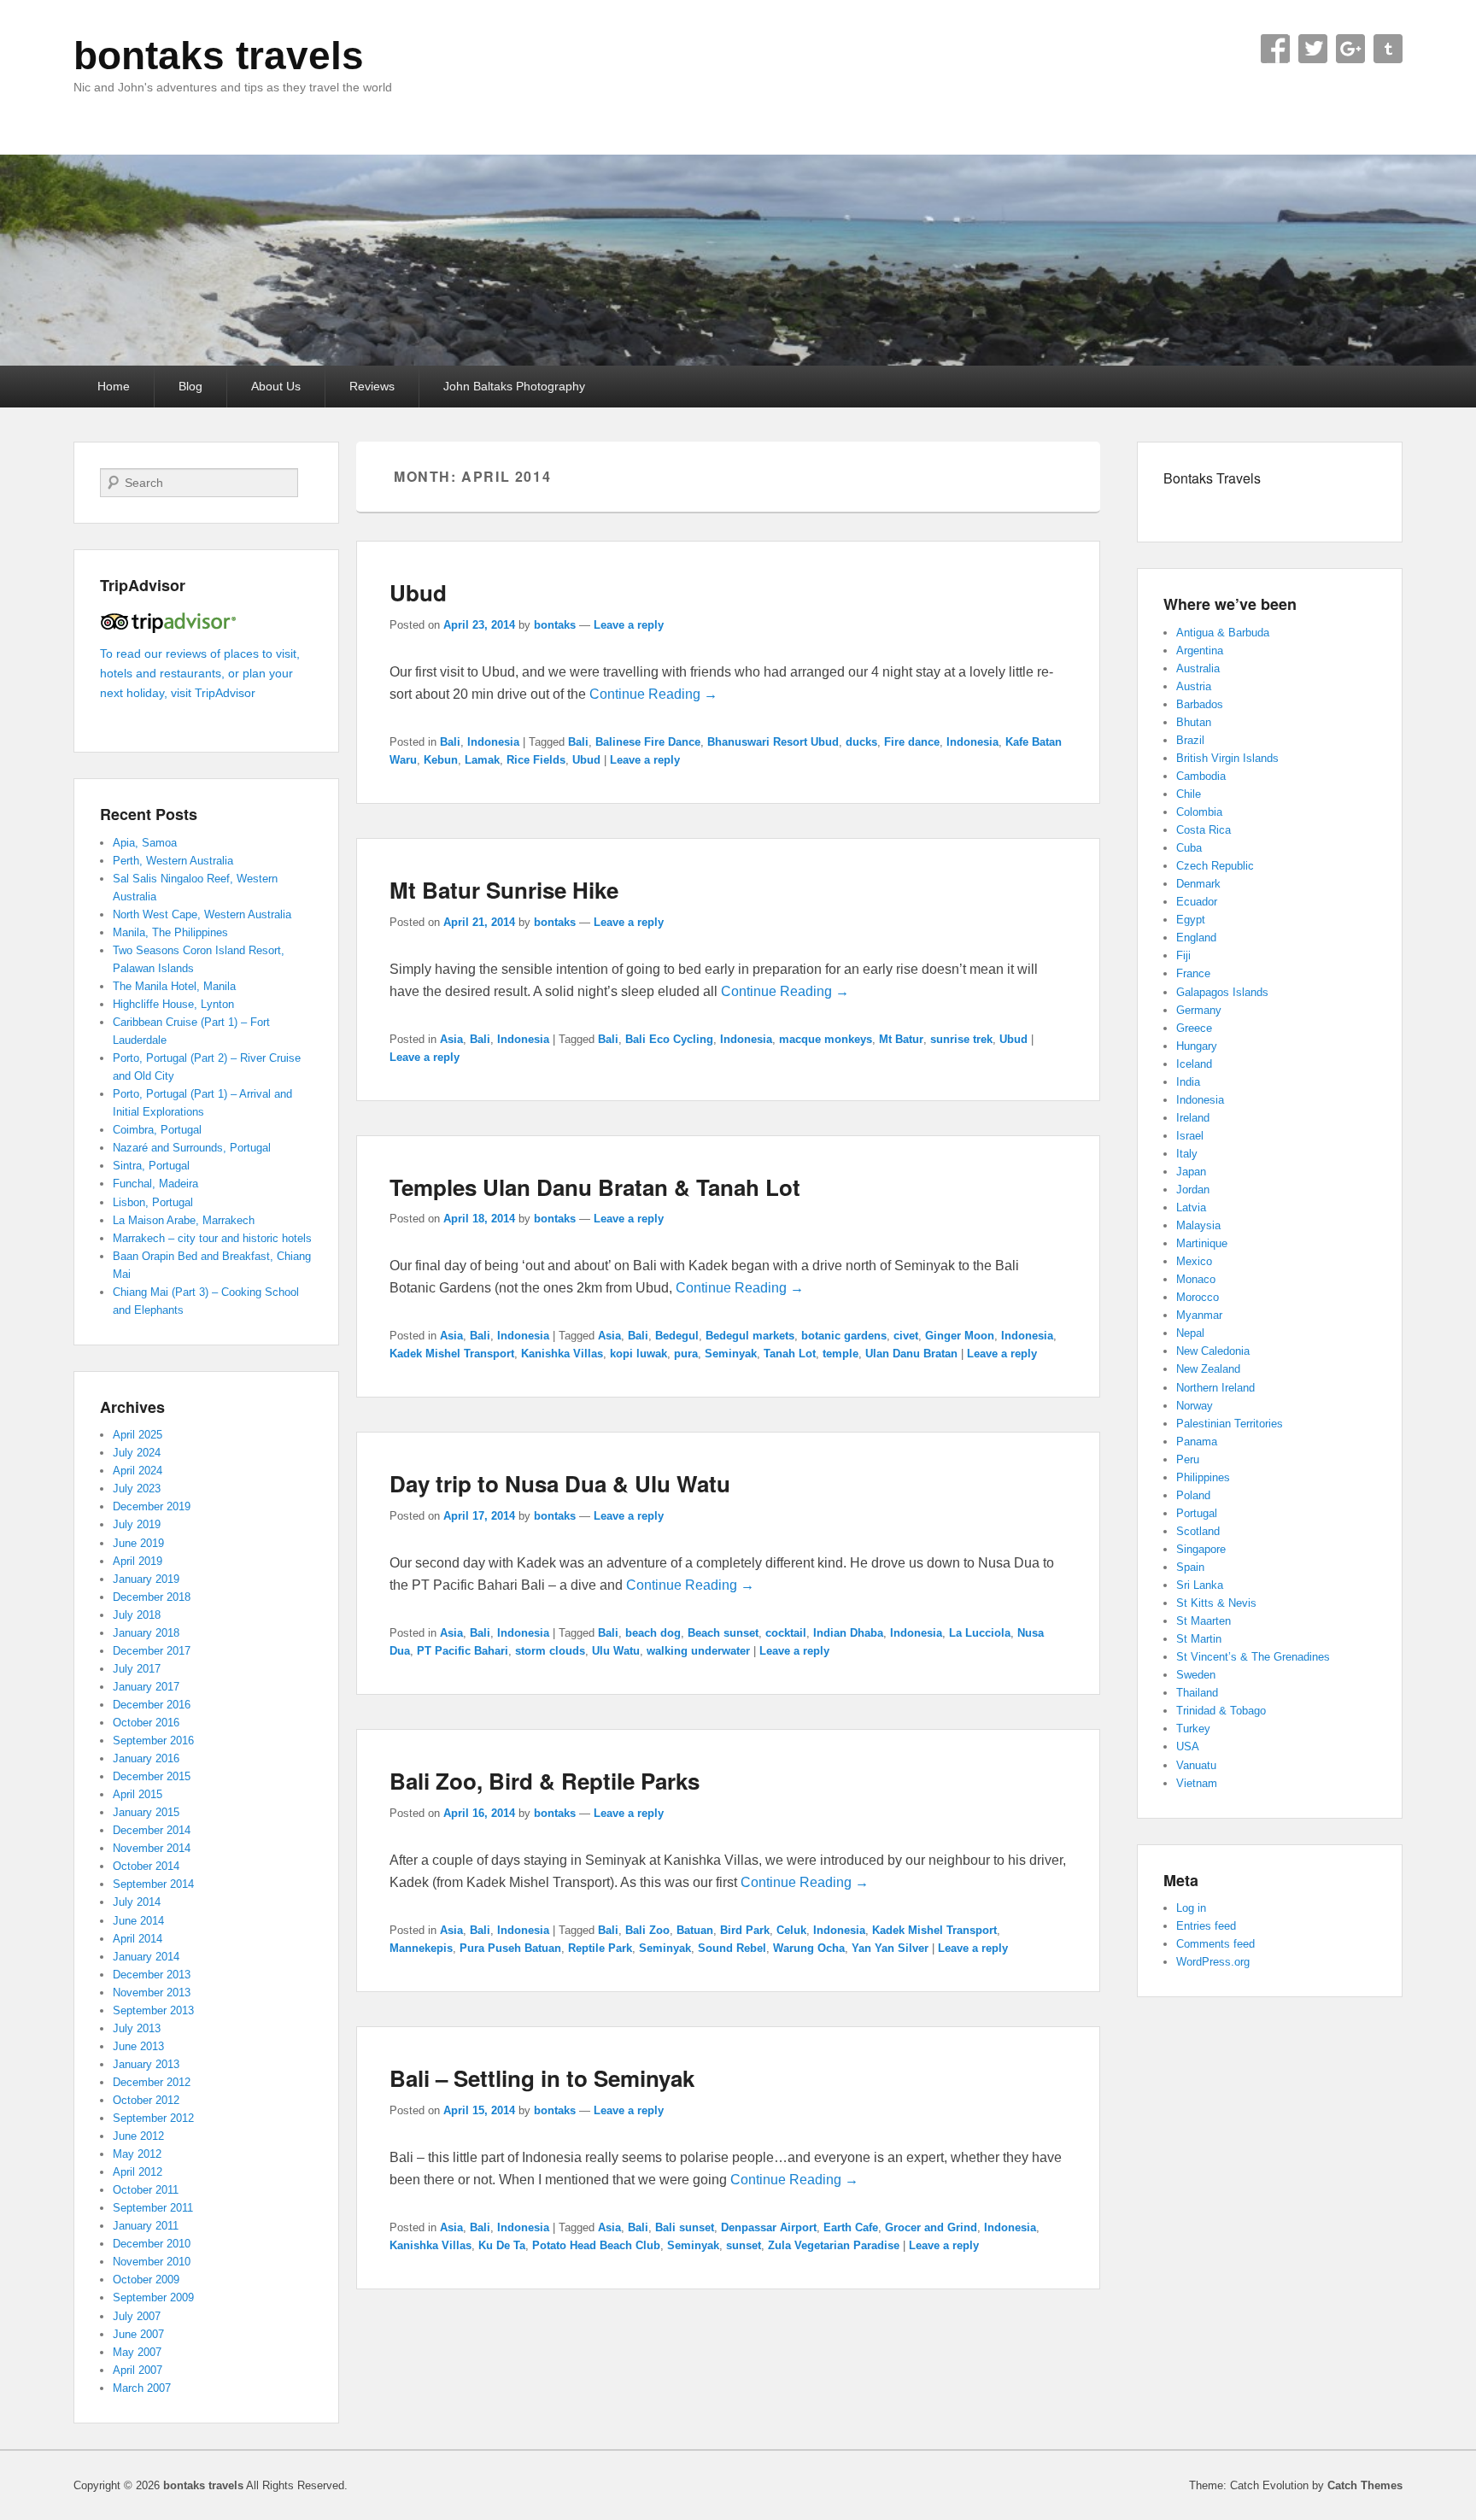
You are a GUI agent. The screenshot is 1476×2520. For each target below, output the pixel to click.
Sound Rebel (732, 1948)
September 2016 (153, 1741)
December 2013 (152, 1975)
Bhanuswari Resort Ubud (773, 742)
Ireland (1193, 1118)
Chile (1189, 794)
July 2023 (137, 1489)
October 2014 (146, 1866)
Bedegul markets (750, 1336)
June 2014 (138, 1921)
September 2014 (153, 1884)
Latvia (1191, 1207)
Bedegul (677, 1336)
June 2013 (138, 2046)
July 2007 (137, 2316)
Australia (1198, 668)
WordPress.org (1213, 1962)
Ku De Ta (502, 2245)
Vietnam (1197, 1783)
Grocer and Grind (931, 2227)
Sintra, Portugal (151, 1166)
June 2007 (138, 2334)
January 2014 (146, 1957)
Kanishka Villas (562, 1354)
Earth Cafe (851, 2227)
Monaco (1196, 1279)
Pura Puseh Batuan (510, 1948)
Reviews (372, 386)
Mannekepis (421, 1948)
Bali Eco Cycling (669, 1039)
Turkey (1193, 1729)
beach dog (653, 1633)
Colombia (1199, 812)
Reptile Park (600, 1948)
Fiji (1183, 955)
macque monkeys (826, 1039)
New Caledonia (1213, 1351)
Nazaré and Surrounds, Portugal (192, 1148)
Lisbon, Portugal (153, 1202)
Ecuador (1197, 902)
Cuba (1189, 848)
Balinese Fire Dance (648, 742)
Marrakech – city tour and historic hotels (212, 1238)
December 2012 (152, 2082)
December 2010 (152, 2244)
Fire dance (912, 742)
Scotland (1198, 1531)
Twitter (1313, 49)
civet (906, 1336)
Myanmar (1199, 1315)
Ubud (418, 592)
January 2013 (146, 2064)
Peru (1188, 1459)
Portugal (1197, 1513)
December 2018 (152, 1597)
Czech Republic (1215, 866)
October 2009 (146, 2280)
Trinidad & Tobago (1221, 1711)
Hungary (1197, 1046)
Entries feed (1206, 1926)
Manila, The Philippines (170, 932)
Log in (1191, 1908)
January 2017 (146, 1687)
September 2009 (153, 2297)
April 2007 (138, 2370)
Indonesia (493, 742)
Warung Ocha (809, 1948)
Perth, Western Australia (173, 861)
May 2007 (137, 2352)
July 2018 (137, 1615)
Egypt (1191, 920)
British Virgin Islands (1227, 758)
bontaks (555, 625)
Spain (1190, 1567)
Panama (1197, 1442)
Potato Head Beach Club (596, 2245)
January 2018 (146, 1633)
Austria (1194, 686)
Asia (451, 1039)
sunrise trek (961, 1039)
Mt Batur (901, 1039)
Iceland (1194, 1064)
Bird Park (745, 1930)
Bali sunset (685, 2227)
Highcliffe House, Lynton (173, 1004)
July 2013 (137, 2028)
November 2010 (152, 2262)
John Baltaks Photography (514, 386)
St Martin (1199, 1639)
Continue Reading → (653, 694)
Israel (1190, 1136)
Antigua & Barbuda (1223, 633)
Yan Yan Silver (890, 1948)
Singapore (1201, 1549)
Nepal (1190, 1333)
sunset (744, 2245)
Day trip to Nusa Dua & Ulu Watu (560, 1483)
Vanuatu (1196, 1765)
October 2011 (146, 2190)
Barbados (1200, 704)
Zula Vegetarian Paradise (834, 2245)
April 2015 (138, 1794)
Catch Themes (1365, 2485)
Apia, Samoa (145, 843)
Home (114, 386)
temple (840, 1354)
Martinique (1202, 1243)
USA (1188, 1746)
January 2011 (146, 2226)
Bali (450, 742)
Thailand (1197, 1693)
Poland (1193, 1495)
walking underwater (698, 1651)
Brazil (1190, 740)
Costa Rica (1204, 830)
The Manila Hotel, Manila (174, 986)
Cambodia (1201, 776)
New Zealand (1208, 1369)
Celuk (791, 1930)
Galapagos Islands (1222, 992)
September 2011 (153, 2208)
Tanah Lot (790, 1354)
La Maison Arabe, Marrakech (184, 1220)
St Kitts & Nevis (1216, 1603)
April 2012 (138, 2172)
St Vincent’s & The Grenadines (1253, 1657)
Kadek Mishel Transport (452, 1354)
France (1193, 973)
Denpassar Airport (769, 2227)
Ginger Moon (960, 1336)
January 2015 (146, 1812)
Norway (1195, 1406)
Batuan (695, 1930)
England (1196, 938)
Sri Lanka (1200, 1585)
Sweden (1196, 1675)
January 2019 (146, 1579)
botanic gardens (844, 1336)
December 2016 (152, 1705)
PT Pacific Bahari (463, 1651)
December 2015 (152, 1776)
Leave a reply (629, 625)
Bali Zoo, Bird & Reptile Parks (545, 1781)
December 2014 (152, 1830)
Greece (1194, 1028)
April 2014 (138, 1939)
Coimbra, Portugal (157, 1130)
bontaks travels (219, 56)
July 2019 (137, 1524)
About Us (276, 386)
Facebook (1275, 49)
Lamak (482, 760)
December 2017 (152, 1651)
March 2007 (142, 2388)
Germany (1199, 1010)
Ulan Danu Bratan (911, 1354)
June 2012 (138, 2136)
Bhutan (1194, 722)
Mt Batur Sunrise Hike (504, 890)
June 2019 (138, 1543)
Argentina (1200, 651)
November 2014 (152, 1848)
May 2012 (137, 2154)
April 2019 (138, 1561)
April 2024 (138, 1471)
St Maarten (1204, 1621)
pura (686, 1354)
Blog (190, 386)
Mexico (1194, 1261)
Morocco (1198, 1297)
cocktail (786, 1633)
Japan (1191, 1172)
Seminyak (731, 1354)
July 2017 (137, 1669)
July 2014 (137, 1902)
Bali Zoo (647, 1930)
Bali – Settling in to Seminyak (542, 2078)
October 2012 (146, 2100)
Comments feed (1215, 1944)
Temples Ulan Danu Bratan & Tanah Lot (595, 1187)
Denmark (1198, 884)
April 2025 (138, 1435)
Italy (1187, 1154)
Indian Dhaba (848, 1633)
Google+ (1350, 49)
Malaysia (1198, 1225)
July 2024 (137, 1453)
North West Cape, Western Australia (202, 914)
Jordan (1193, 1190)
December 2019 (152, 1506)
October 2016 (146, 1723)
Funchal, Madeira (155, 1184)
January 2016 (146, 1758)
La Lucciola (980, 1633)
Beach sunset (723, 1633)
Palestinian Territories (1230, 1424)
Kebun (441, 760)
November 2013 (152, 1993)
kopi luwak (638, 1354)
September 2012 (153, 2118)
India (1188, 1082)
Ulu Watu (616, 1651)
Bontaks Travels (1212, 478)
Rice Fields (536, 760)
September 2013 (153, 2010)
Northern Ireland (1215, 1388)
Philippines (1203, 1477)
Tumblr (1388, 49)
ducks (861, 742)
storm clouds (550, 1651)
